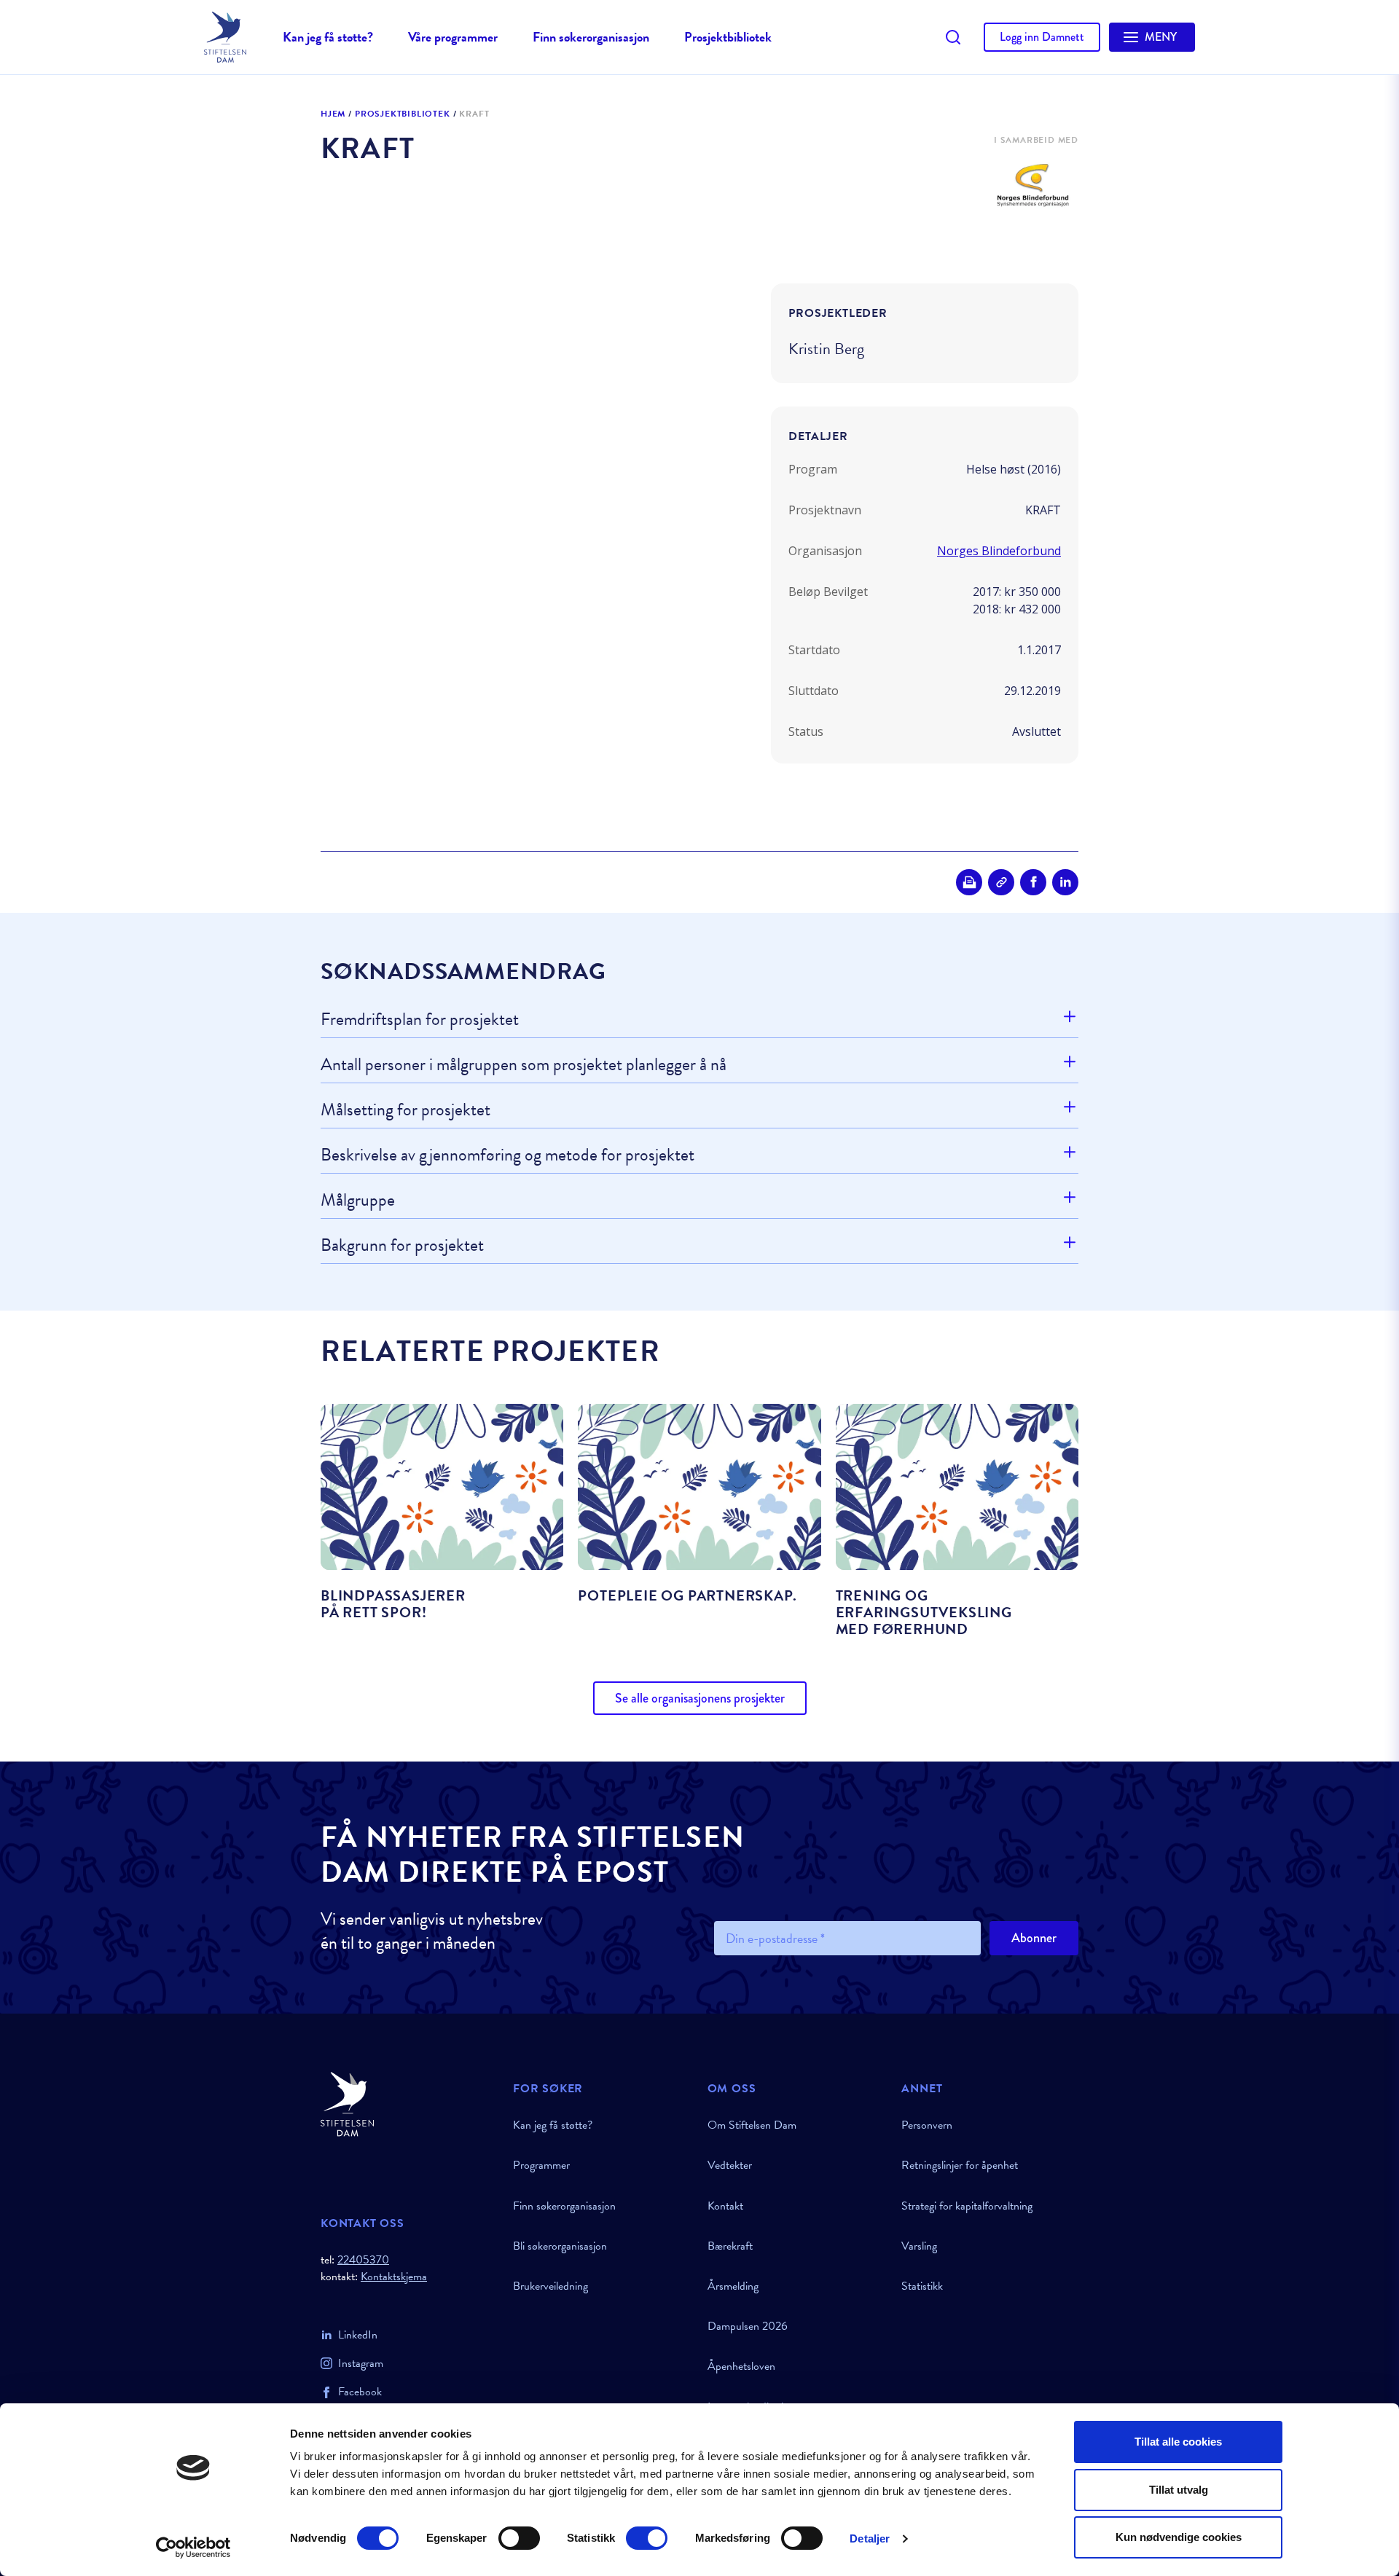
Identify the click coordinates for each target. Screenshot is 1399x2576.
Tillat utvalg (1179, 2490)
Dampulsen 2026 (748, 2326)
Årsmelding (733, 2286)
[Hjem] (408, 2104)
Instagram (361, 2363)
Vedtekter (730, 2165)
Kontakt (725, 2206)
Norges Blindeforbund (999, 551)
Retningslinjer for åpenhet (960, 2165)
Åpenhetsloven (741, 2366)
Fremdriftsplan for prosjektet (420, 1020)
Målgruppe (358, 1200)
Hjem (333, 114)
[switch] (519, 2538)
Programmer (541, 2165)
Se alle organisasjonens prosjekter (700, 1698)
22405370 (363, 2260)
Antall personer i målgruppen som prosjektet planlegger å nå (524, 1064)
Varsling (919, 2246)
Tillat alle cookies (1178, 2442)
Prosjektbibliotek (728, 37)
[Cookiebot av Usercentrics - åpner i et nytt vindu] (193, 2548)
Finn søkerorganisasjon (591, 37)
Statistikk (922, 2286)
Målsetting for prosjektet (405, 1110)
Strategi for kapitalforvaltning (967, 2206)
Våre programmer (453, 37)
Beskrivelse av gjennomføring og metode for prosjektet (508, 1155)
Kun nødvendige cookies (1179, 2537)
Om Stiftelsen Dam (752, 2125)
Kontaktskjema (394, 2277)
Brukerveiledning (550, 2286)
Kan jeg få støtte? (328, 37)
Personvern (927, 2125)
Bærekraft (730, 2246)
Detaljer (870, 2538)
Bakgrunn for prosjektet (402, 1245)
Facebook (360, 2392)
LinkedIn (358, 2335)
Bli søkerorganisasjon (560, 2246)
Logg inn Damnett (1042, 37)
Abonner (1034, 1938)
